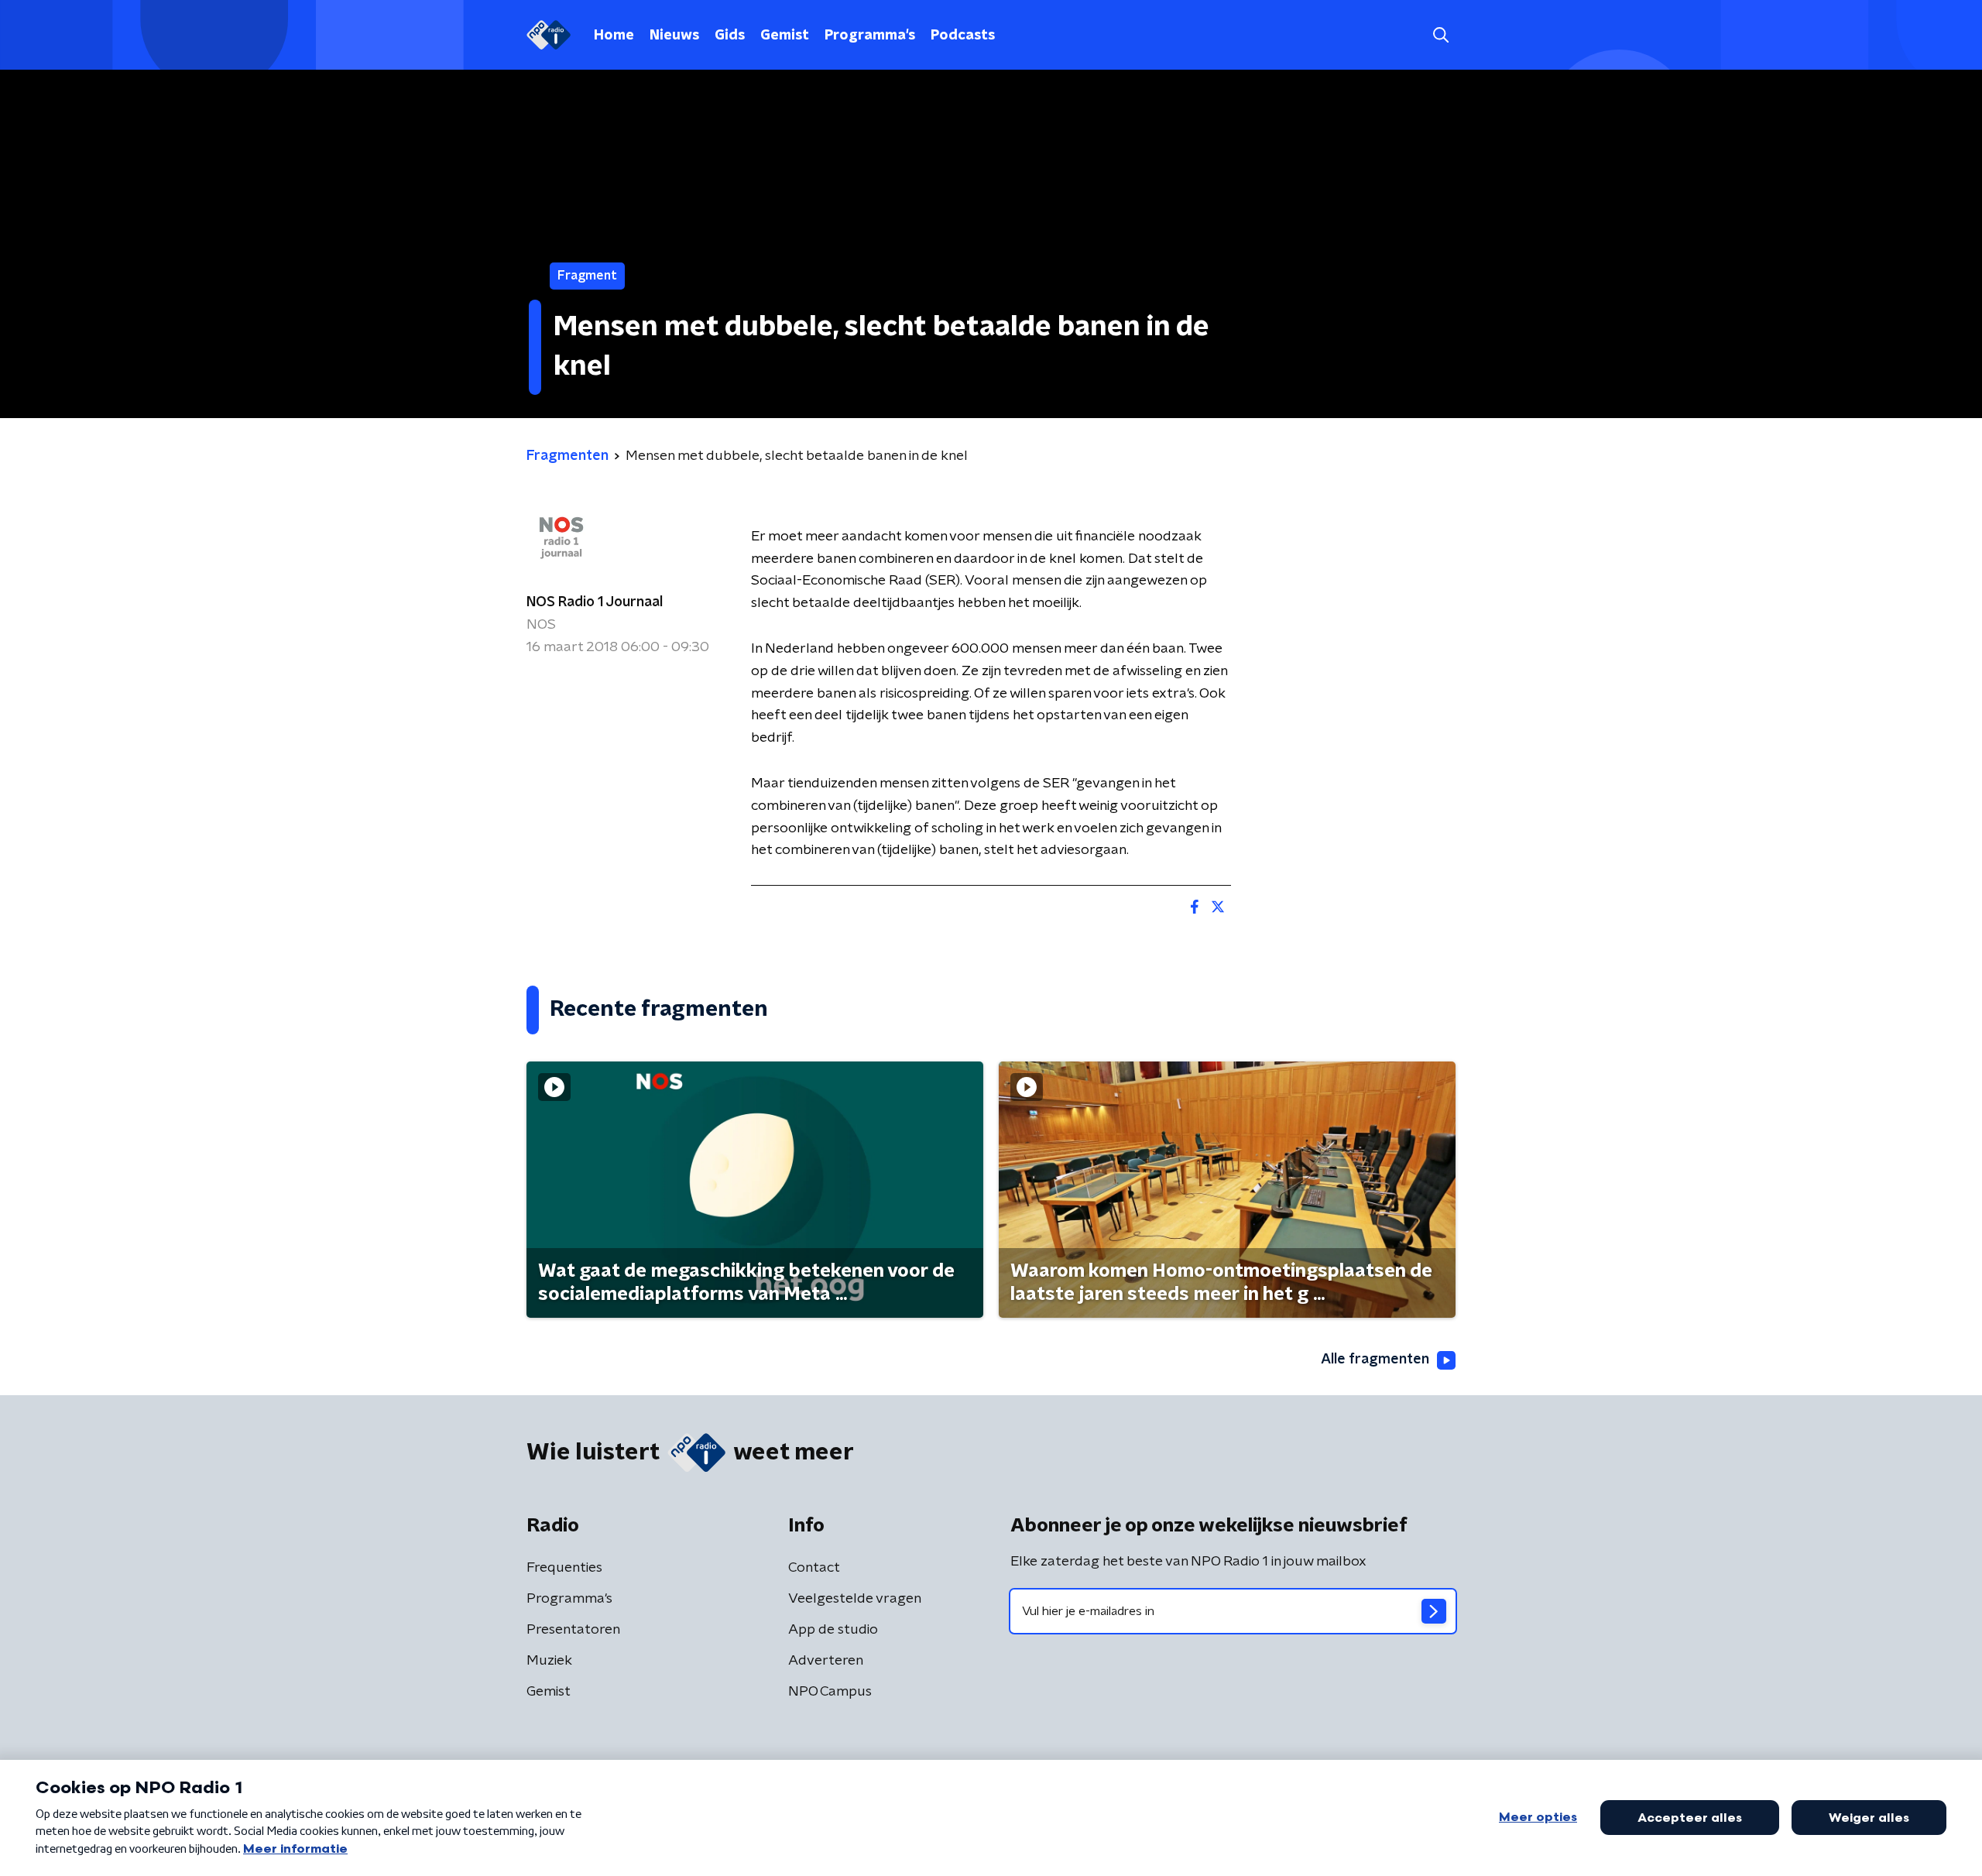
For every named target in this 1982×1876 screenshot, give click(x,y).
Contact (814, 1568)
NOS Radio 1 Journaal (595, 602)
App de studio (833, 1630)
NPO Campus (830, 1692)
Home (614, 36)
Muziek (549, 1661)
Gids (730, 36)
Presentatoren (573, 1630)
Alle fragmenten (1375, 1360)
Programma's (870, 36)
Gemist (785, 36)
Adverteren (826, 1661)
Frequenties (564, 1568)
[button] (1440, 35)
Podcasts (963, 36)
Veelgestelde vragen (855, 1599)
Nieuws (674, 36)
